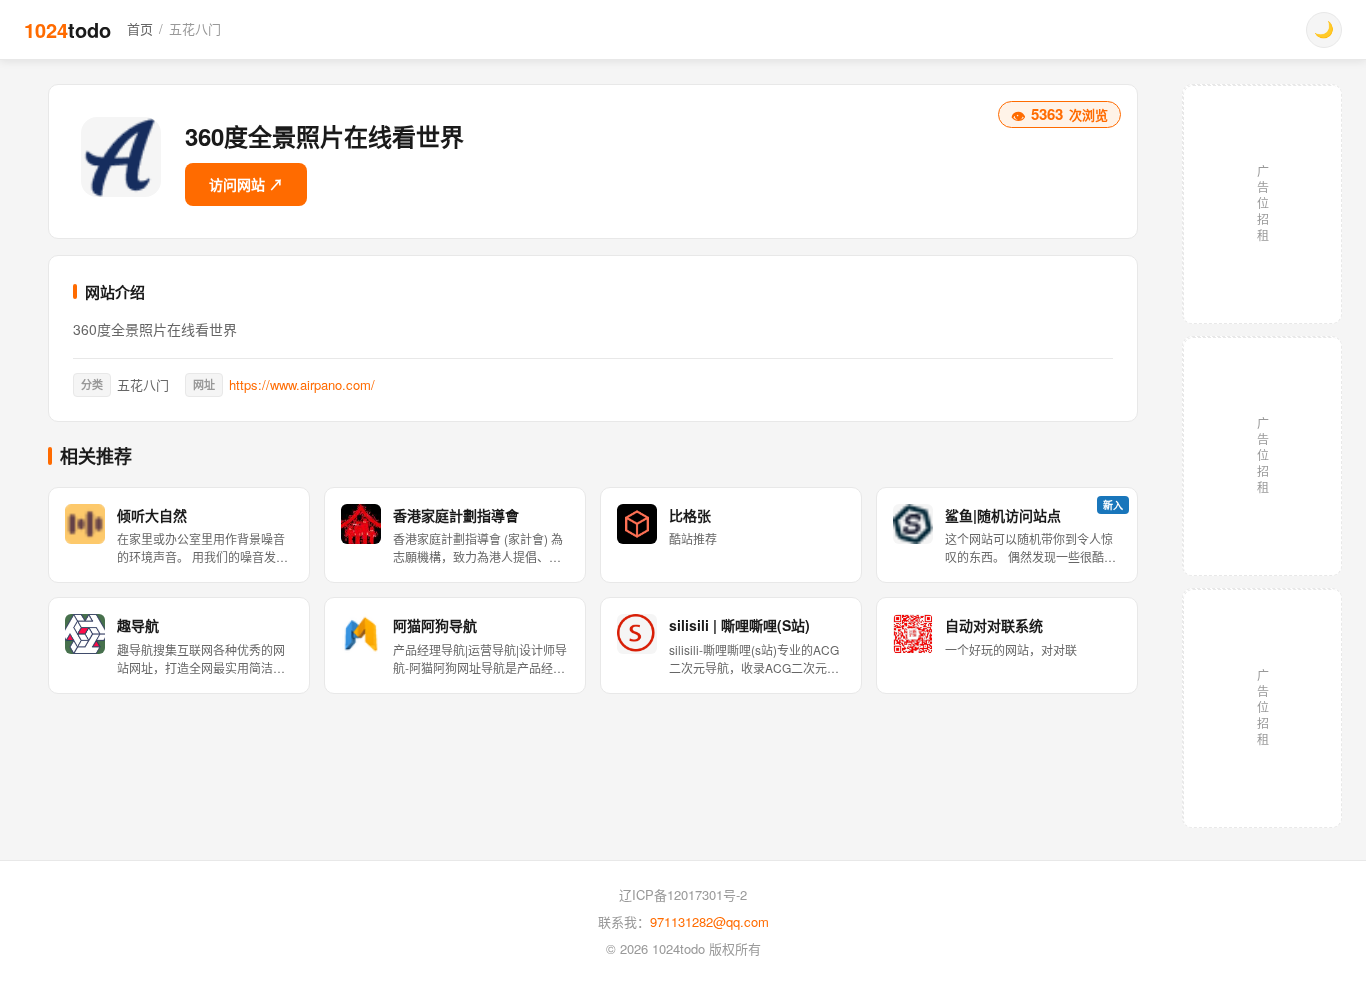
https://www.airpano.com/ (302, 384)
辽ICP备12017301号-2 (683, 894)
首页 (140, 28)
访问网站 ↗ (246, 184)
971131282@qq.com (709, 921)
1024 (67, 29)
